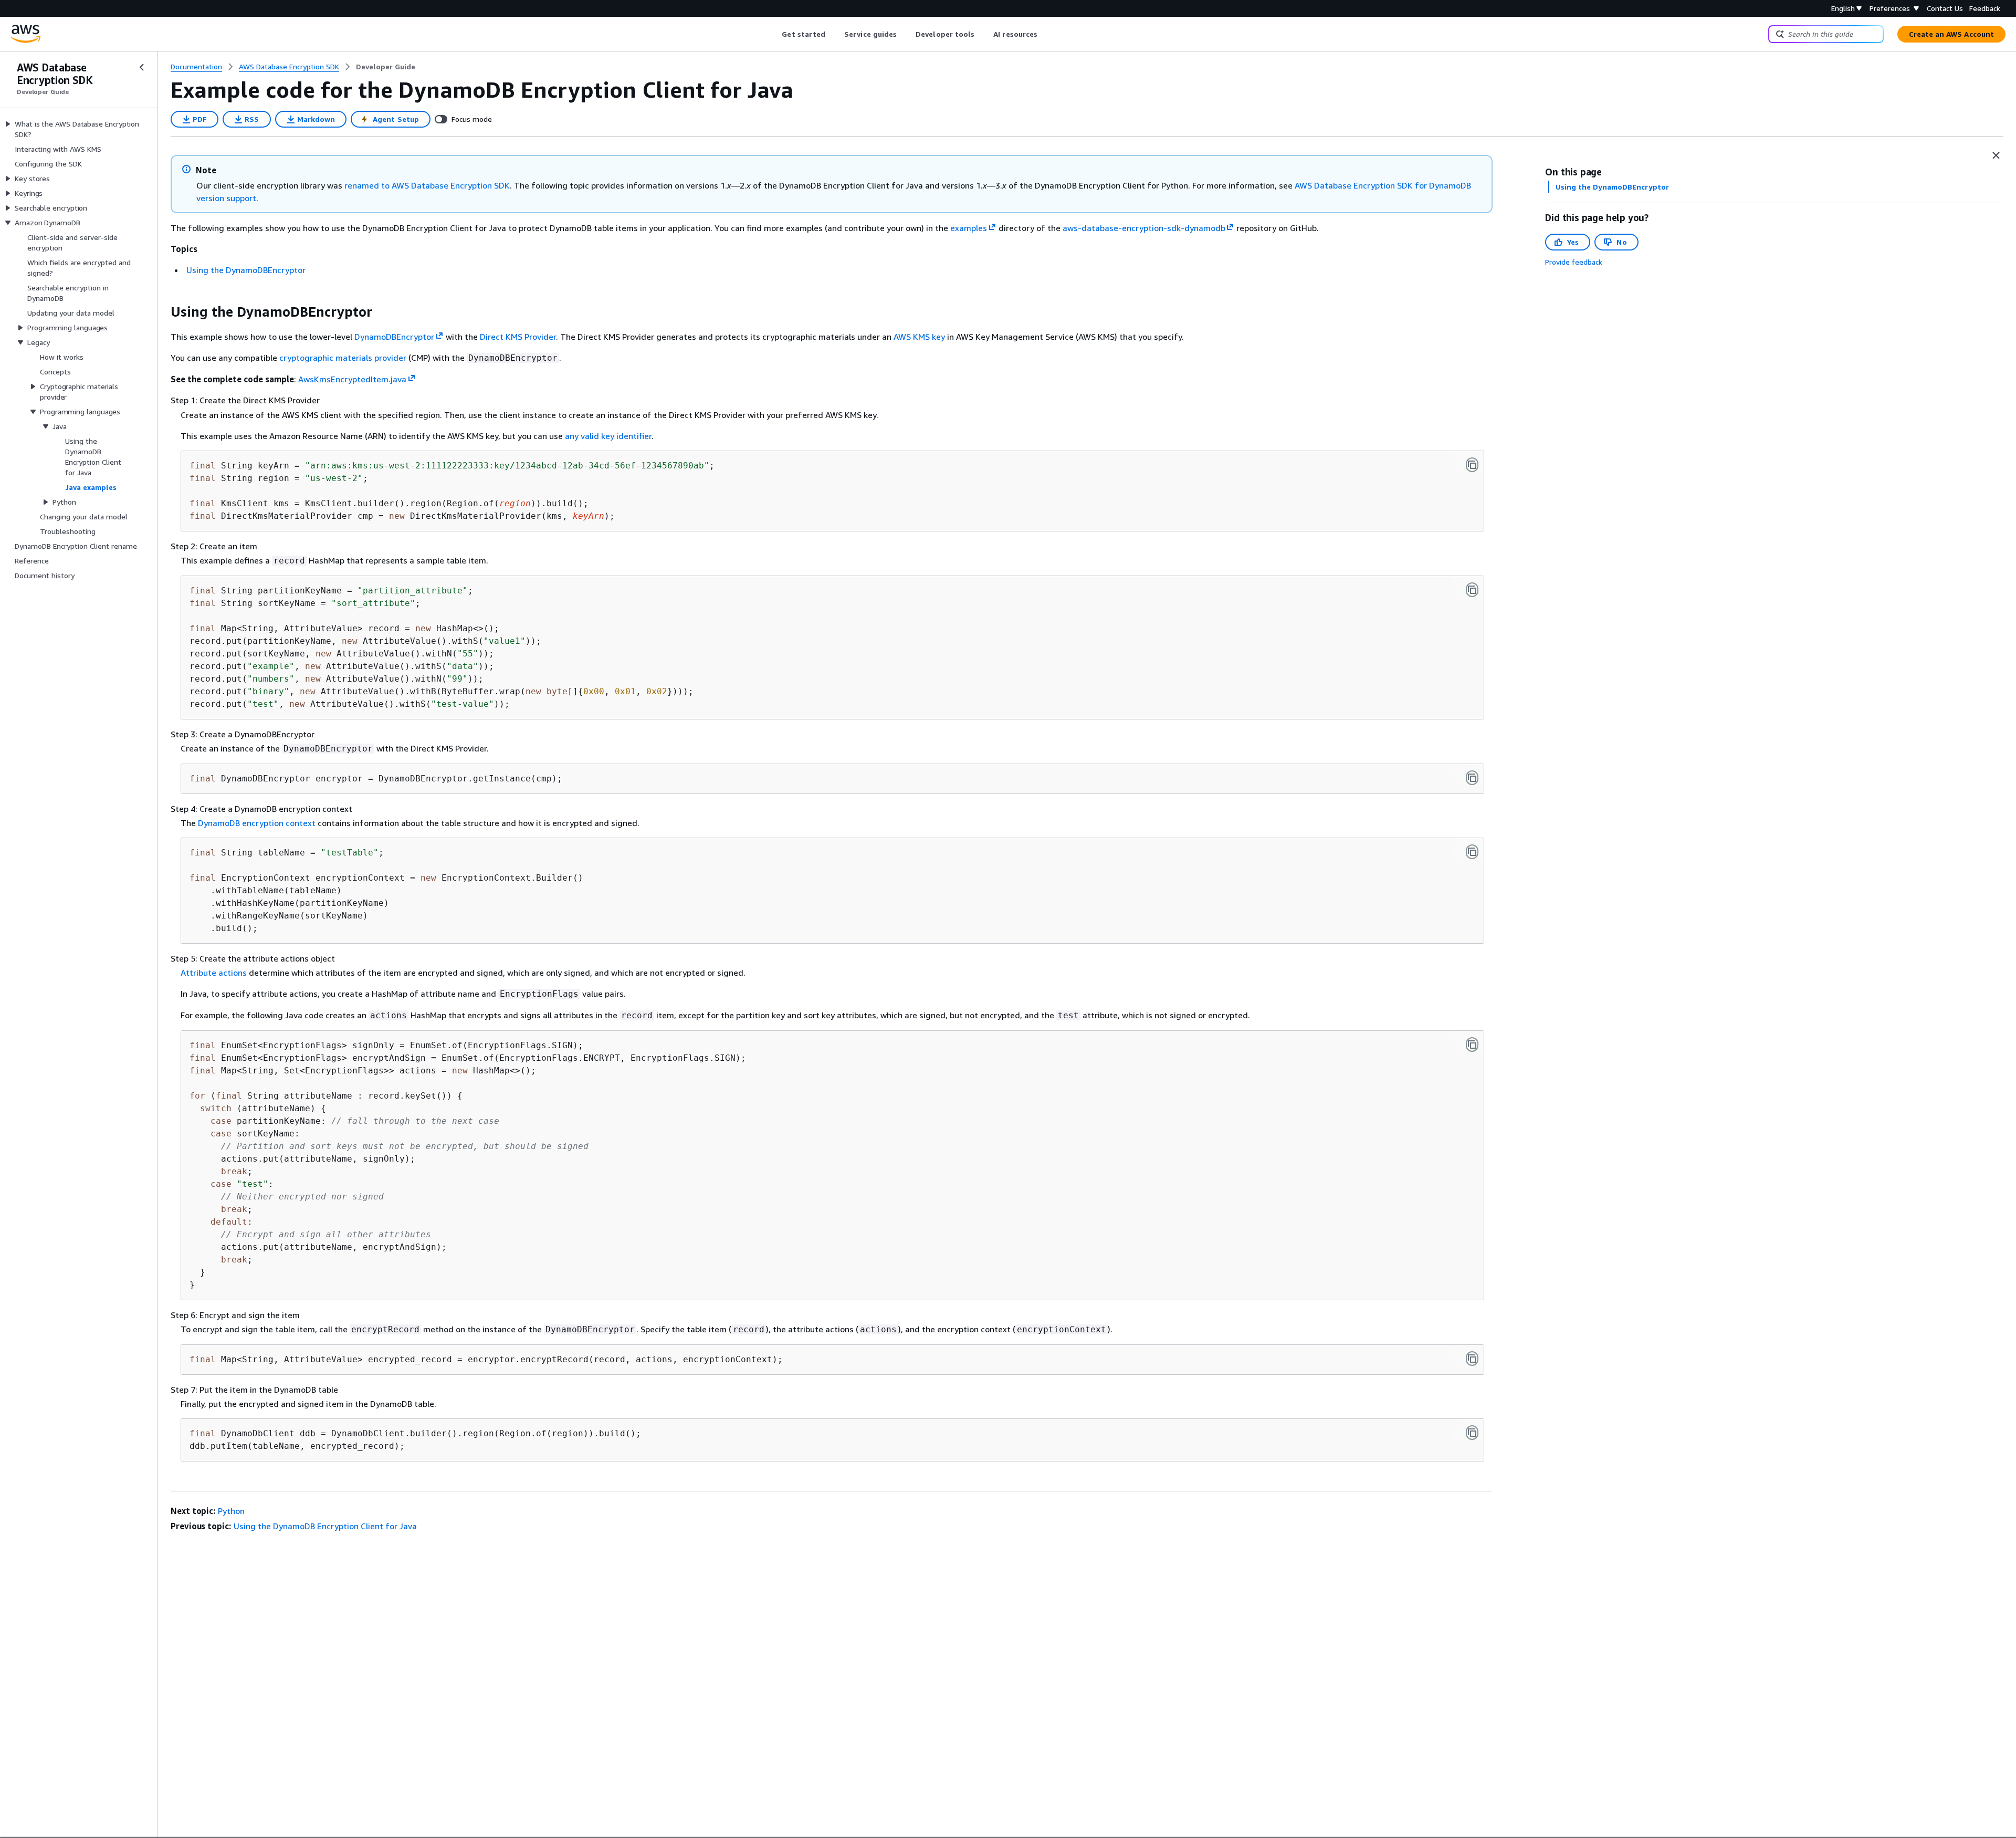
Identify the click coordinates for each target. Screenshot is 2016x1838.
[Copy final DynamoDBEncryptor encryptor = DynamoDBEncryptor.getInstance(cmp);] (1472, 778)
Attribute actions (214, 973)
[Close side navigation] (142, 67)
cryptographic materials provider (343, 358)
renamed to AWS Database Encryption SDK (427, 185)
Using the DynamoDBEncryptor (246, 270)
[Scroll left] (774, 34)
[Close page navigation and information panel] (1996, 155)
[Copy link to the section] (162, 312)
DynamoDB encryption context (257, 823)
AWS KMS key (919, 337)
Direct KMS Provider (518, 337)
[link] (386, 67)
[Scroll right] (1046, 34)
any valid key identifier (608, 436)
